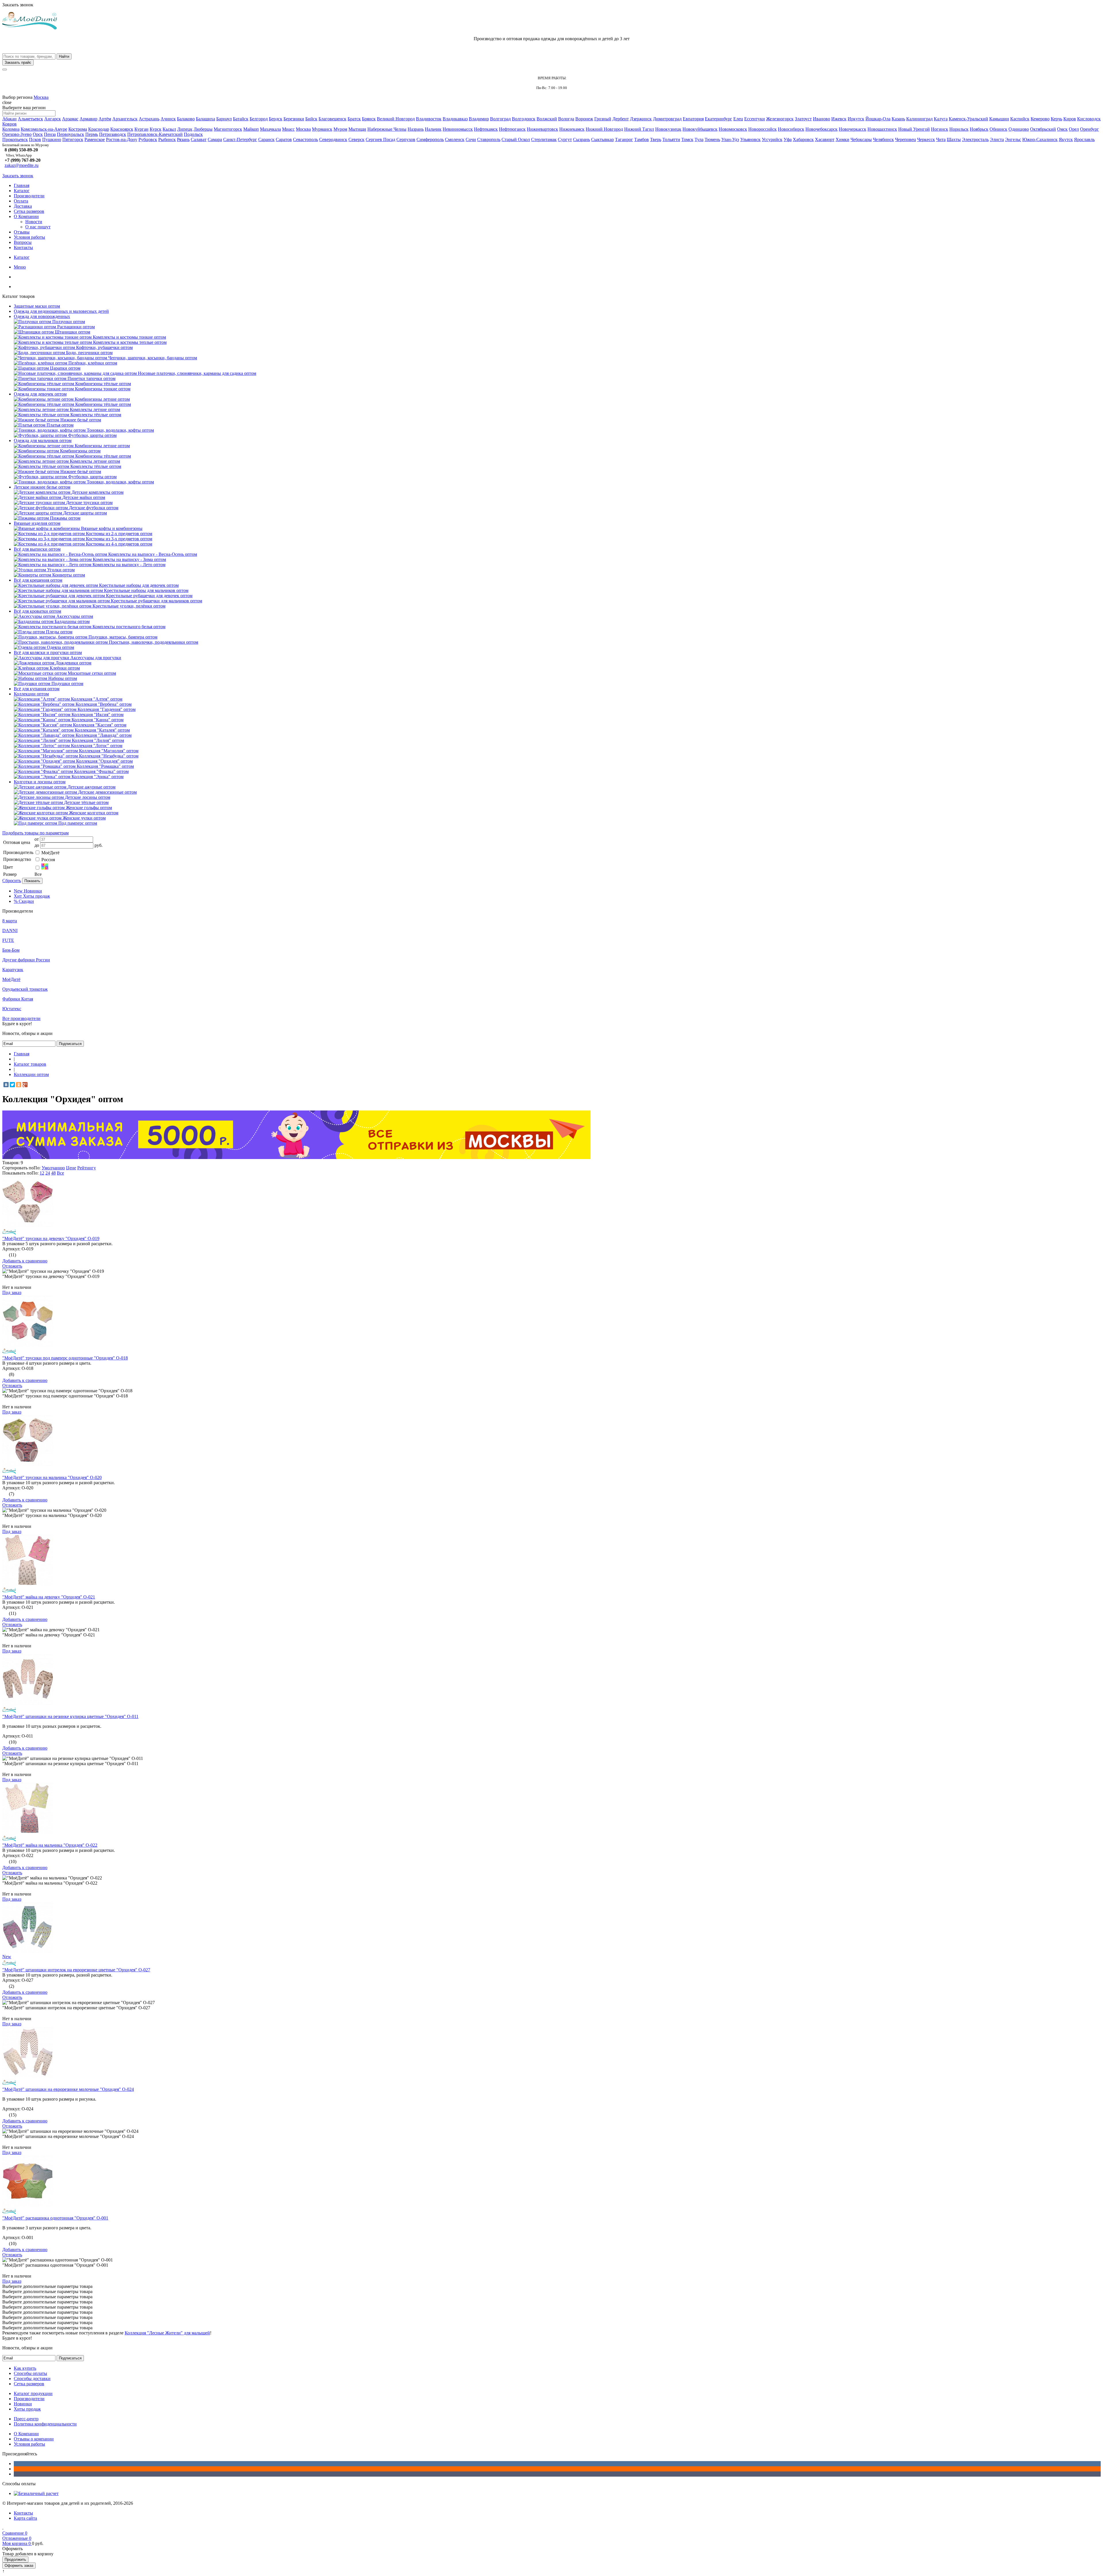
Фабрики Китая (18, 999)
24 (48, 1173)
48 (53, 1173)
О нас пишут (38, 227)
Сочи (471, 139)
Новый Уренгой (914, 129)
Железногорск (780, 119)
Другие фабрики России (26, 960)
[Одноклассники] (19, 1085)
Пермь (92, 134)
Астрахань (149, 119)
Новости (34, 222)
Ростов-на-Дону (122, 139)
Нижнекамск (572, 129)
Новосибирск (791, 129)
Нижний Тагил (639, 129)
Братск (354, 119)
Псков (35, 139)
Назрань (416, 129)
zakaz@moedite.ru (22, 165)
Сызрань (582, 139)
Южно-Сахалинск (1040, 139)
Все (60, 1173)
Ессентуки (755, 119)
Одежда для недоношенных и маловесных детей (61, 311)
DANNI (10, 931)
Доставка (23, 206)
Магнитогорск (228, 129)
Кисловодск (1089, 119)
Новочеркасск (853, 129)
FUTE (8, 940)
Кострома (78, 129)
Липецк (185, 129)
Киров (1070, 119)
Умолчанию (53, 1168)
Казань (898, 119)
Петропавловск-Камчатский (155, 134)
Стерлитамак (544, 139)
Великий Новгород (396, 119)
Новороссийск (762, 129)
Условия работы (29, 237)
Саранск (266, 139)
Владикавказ (455, 119)
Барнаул (224, 119)
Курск (156, 129)
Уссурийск (772, 139)
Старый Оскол (516, 139)
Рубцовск (148, 139)
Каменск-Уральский (968, 119)
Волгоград (500, 119)
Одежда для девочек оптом (40, 394)
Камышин (999, 119)
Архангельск (125, 119)
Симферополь (430, 139)
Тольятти (671, 139)
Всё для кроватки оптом (37, 611)
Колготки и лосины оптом (40, 782)
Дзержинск (641, 119)
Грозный (603, 119)
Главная (22, 185)
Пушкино (52, 139)
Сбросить (12, 881)
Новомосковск (733, 129)
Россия (48, 860)
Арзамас (70, 119)
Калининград (919, 119)
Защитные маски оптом (37, 306)
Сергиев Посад (380, 139)
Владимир (479, 119)
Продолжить (15, 2559)
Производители (29, 196)
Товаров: (11, 1163)
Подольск (193, 134)
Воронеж (584, 119)
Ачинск (168, 119)
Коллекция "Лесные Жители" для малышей (167, 2333)
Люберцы (203, 129)
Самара (215, 139)
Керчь (1056, 119)
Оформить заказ (19, 2566)
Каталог (22, 191)
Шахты (954, 139)
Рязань (183, 139)
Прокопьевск (15, 139)
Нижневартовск (542, 129)
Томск (687, 139)
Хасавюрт (825, 139)
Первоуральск (71, 134)
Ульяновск (750, 139)
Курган (141, 129)
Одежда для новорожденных (42, 316)
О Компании (26, 216)
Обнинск (998, 129)
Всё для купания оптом (37, 689)
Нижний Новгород (604, 129)
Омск (1062, 129)
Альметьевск (30, 119)
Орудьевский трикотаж (25, 989)
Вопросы (23, 242)
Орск (38, 134)
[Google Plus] (25, 1085)
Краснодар (99, 129)
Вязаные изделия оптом (37, 523)
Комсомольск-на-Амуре (44, 129)
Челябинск (883, 139)
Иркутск (856, 119)
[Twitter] (12, 1085)
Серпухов (406, 139)
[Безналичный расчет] (36, 2493)
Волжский (547, 119)
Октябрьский (1043, 129)
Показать (32, 881)
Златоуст (803, 119)
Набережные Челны (387, 129)
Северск (356, 139)
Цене (71, 1168)
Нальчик (433, 129)
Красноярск (122, 129)
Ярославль (1084, 139)
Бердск (276, 119)
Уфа (788, 139)
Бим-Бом (11, 950)
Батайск (241, 119)
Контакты (23, 247)
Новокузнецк (668, 129)
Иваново (822, 119)
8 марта (10, 921)
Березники (294, 119)
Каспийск (1020, 119)
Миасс (288, 129)
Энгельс (1013, 139)
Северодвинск (333, 139)
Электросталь (975, 139)
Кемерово (1040, 119)
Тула (699, 139)
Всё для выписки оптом (37, 549)
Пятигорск (73, 139)
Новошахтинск (882, 129)
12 (42, 1173)
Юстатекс (12, 1009)
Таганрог (624, 139)
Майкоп (251, 129)
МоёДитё (50, 853)
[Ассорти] (45, 868)
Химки (842, 139)
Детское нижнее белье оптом (42, 487)
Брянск (369, 119)
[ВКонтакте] (6, 1085)
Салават (199, 139)
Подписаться (70, 1044)
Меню (20, 267)
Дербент (621, 119)
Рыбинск (167, 139)
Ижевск (839, 119)
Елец (738, 119)
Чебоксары (861, 139)
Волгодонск (524, 119)
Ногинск (940, 129)
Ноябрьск (979, 129)
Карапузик (13, 970)
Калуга (941, 119)
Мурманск (322, 129)
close (7, 102)
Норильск (959, 129)
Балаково (186, 119)
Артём (105, 119)
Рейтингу (87, 1168)
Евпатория (693, 119)
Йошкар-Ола (878, 119)
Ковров (9, 124)
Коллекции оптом (31, 694)
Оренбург (1089, 129)
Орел (1074, 129)
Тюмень (712, 139)
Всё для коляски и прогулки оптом (48, 652)
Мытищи (357, 129)
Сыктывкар (602, 139)
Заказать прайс (18, 62)
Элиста (997, 139)
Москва (41, 97)
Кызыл (169, 129)
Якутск (1066, 139)
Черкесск (926, 139)
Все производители (21, 1018)
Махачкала (270, 129)
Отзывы (22, 232)
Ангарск (53, 119)
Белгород (259, 119)
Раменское (95, 139)
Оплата (21, 201)
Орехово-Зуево (17, 134)
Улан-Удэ (730, 139)
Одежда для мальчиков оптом (43, 440)
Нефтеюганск (512, 129)
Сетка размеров (29, 211)
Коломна (11, 129)
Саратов (284, 139)
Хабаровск (803, 139)
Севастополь (305, 139)
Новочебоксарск (822, 129)
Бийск (311, 119)
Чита (941, 139)
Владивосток (429, 119)
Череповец (906, 139)
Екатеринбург (719, 119)
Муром (340, 129)
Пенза (50, 134)
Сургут (565, 139)
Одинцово (1019, 129)
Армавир (88, 119)
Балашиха (206, 119)
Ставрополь (489, 139)
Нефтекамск (486, 129)
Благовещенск (332, 119)
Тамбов (642, 139)
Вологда (566, 119)
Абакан (9, 119)
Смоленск (455, 139)
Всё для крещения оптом (38, 580)
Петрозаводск (113, 134)
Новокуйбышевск (700, 129)
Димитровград (667, 119)
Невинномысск (458, 129)
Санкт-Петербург (240, 139)
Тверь (656, 139)
